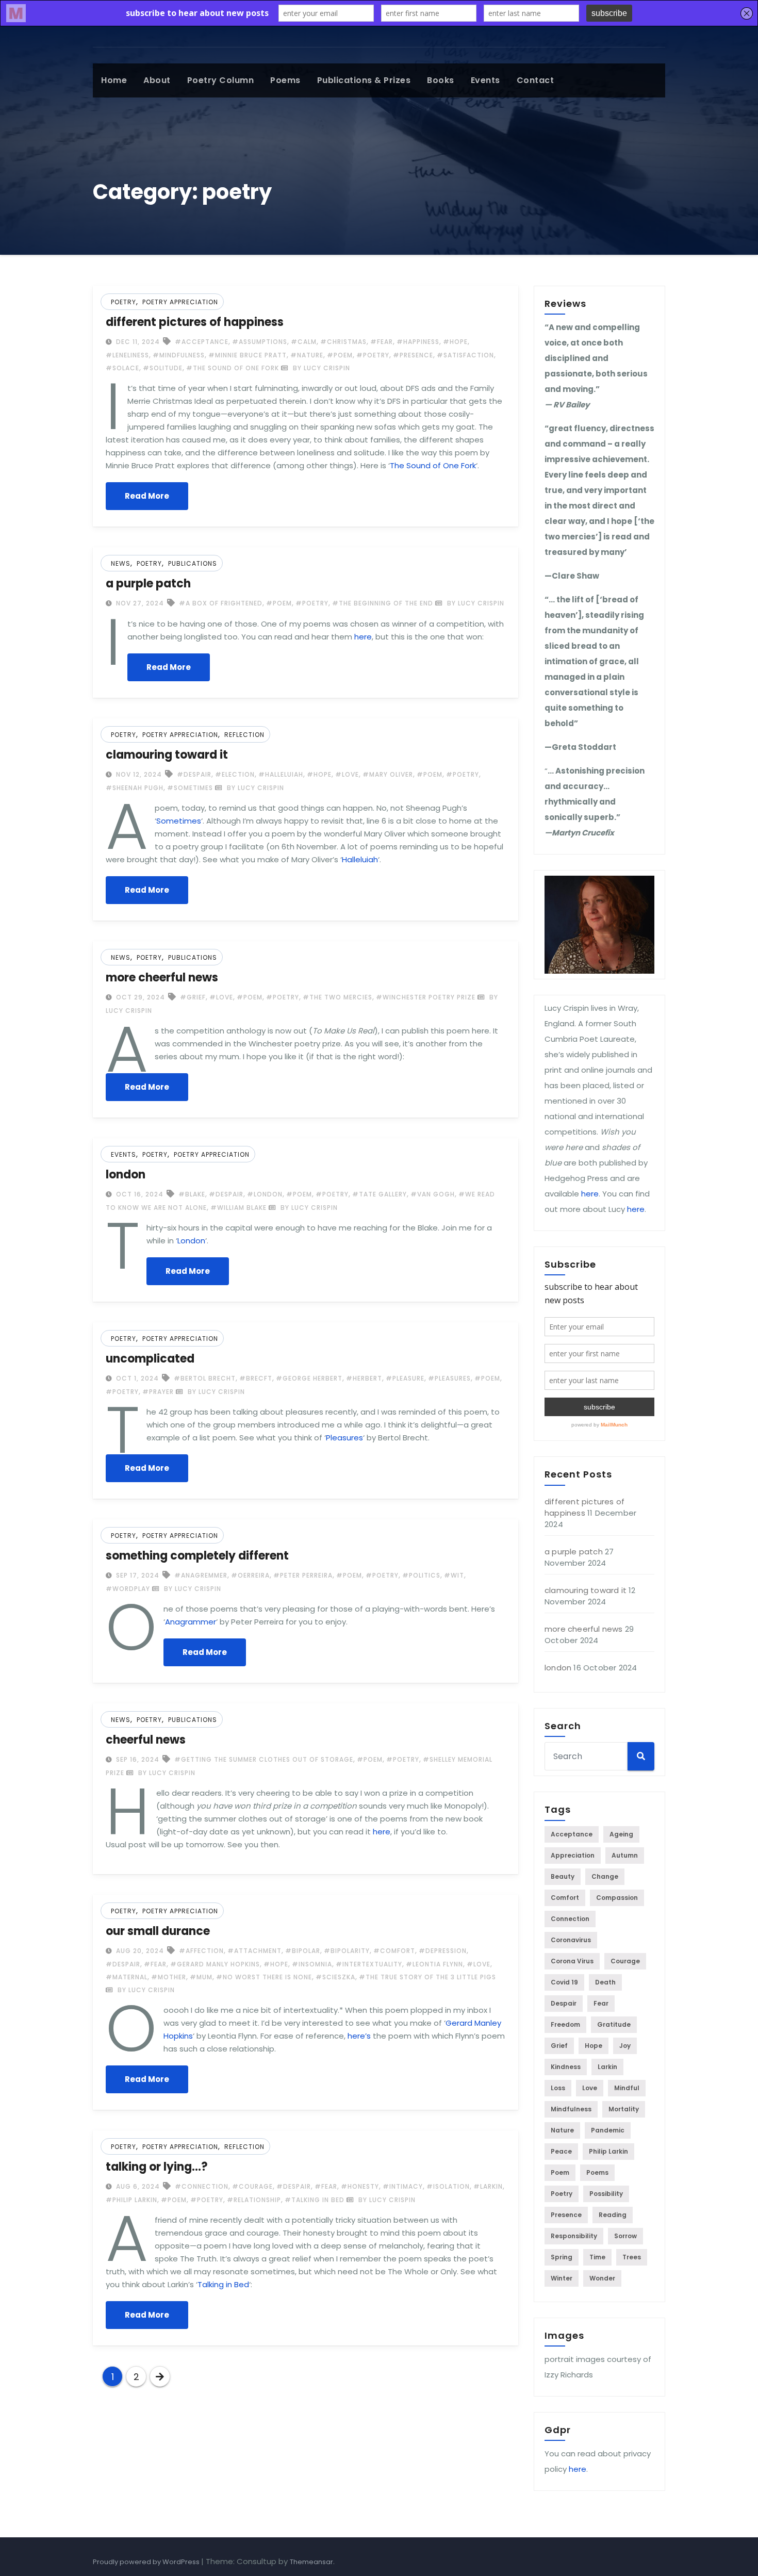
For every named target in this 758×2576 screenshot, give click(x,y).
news (121, 563)
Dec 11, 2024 (137, 342)
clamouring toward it (167, 755)
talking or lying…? (157, 2167)
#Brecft (256, 1378)
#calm (304, 342)
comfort (565, 1898)
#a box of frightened (221, 603)
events (485, 80)
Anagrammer (191, 1622)
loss (558, 2088)
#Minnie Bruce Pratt (248, 355)
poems (285, 80)
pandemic (608, 2130)
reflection (244, 735)
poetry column (221, 80)
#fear (382, 342)
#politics (421, 1575)
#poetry (373, 355)
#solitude (163, 368)
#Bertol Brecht (205, 1378)
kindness (566, 2067)
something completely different (197, 1556)
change (605, 1876)
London (191, 1241)
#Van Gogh (433, 1194)
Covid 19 (564, 1982)
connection (570, 1919)
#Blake (192, 1194)
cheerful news (146, 1740)
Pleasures (344, 1438)
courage (625, 1961)
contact (535, 80)
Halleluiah (360, 859)
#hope (455, 342)
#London (265, 1194)
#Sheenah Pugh (135, 788)
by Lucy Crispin (320, 368)
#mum (201, 1977)
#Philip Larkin (131, 2200)
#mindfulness (179, 355)
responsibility (574, 2236)
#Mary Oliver (388, 774)
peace (561, 2151)
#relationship (254, 2200)
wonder (602, 2278)
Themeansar (311, 2562)
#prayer (158, 1392)
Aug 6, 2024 (137, 2186)
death (605, 1982)
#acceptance (202, 342)
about (157, 80)
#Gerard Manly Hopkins (215, 1964)
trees (632, 2257)
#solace (122, 368)
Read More (147, 496)
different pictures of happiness (195, 322)
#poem (340, 355)
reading (613, 2215)
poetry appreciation (180, 302)
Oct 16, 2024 (139, 1194)
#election (235, 774)
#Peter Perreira (303, 1575)
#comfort (394, 1951)
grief (559, 2046)
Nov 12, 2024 (138, 774)
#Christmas (343, 342)
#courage (252, 2186)
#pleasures (449, 1378)
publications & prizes (364, 80)
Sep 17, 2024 (137, 1575)
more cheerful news (162, 978)
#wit (454, 1575)
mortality (624, 2109)
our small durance (158, 1931)
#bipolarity (347, 1951)
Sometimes (179, 821)
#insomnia (312, 1964)
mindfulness (571, 2109)
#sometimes (190, 788)
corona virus (572, 1961)
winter (562, 2278)
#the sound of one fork (233, 368)
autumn (625, 1855)
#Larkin (488, 2186)
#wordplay (128, 1589)
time (597, 2257)
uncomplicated (150, 1359)
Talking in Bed (223, 2284)
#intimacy (403, 2186)
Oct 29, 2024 (139, 997)
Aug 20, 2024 (139, 1951)
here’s (359, 2036)
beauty (563, 1876)
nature (562, 2130)
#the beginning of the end (383, 603)
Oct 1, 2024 (136, 1378)
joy (625, 2046)
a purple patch (148, 584)
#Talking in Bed (315, 2200)
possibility (606, 2194)
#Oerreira (250, 1575)
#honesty (360, 2186)
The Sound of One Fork (433, 465)
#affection (201, 1951)
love (590, 2088)
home (114, 80)
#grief (193, 997)
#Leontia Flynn (434, 1964)
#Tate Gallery (380, 1194)
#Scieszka (335, 1977)
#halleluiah (281, 774)
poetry (123, 302)
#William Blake (238, 1208)
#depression (443, 1951)
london (126, 1175)
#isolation (448, 2186)
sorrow (625, 2236)
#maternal (127, 1977)
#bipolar (303, 1951)
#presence (413, 355)
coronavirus (571, 1940)
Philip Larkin (608, 2151)
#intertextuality (369, 1964)
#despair (194, 774)
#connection (202, 2186)
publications (193, 563)
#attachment (254, 1951)
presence (566, 2215)
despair (564, 2003)
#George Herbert (309, 1378)
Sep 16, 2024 (137, 1759)
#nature (307, 355)
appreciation (573, 1855)
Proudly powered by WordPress (147, 2562)
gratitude (614, 2024)
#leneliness (127, 355)
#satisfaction (465, 355)
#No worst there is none (264, 1977)
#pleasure (405, 1378)
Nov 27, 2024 (139, 603)
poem (560, 2172)
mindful (627, 2088)
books (441, 80)
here (363, 637)
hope (594, 2046)
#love (347, 774)
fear (601, 2003)
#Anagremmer (201, 1575)
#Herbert (364, 1378)
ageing (621, 1834)
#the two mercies (337, 997)
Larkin (607, 2067)
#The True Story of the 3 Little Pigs (427, 1977)
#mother (169, 1977)
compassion (617, 1898)
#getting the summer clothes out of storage (264, 1759)
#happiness (418, 342)
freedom (565, 2024)
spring (562, 2257)
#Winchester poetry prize (426, 997)
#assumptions (260, 342)
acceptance (572, 1834)
